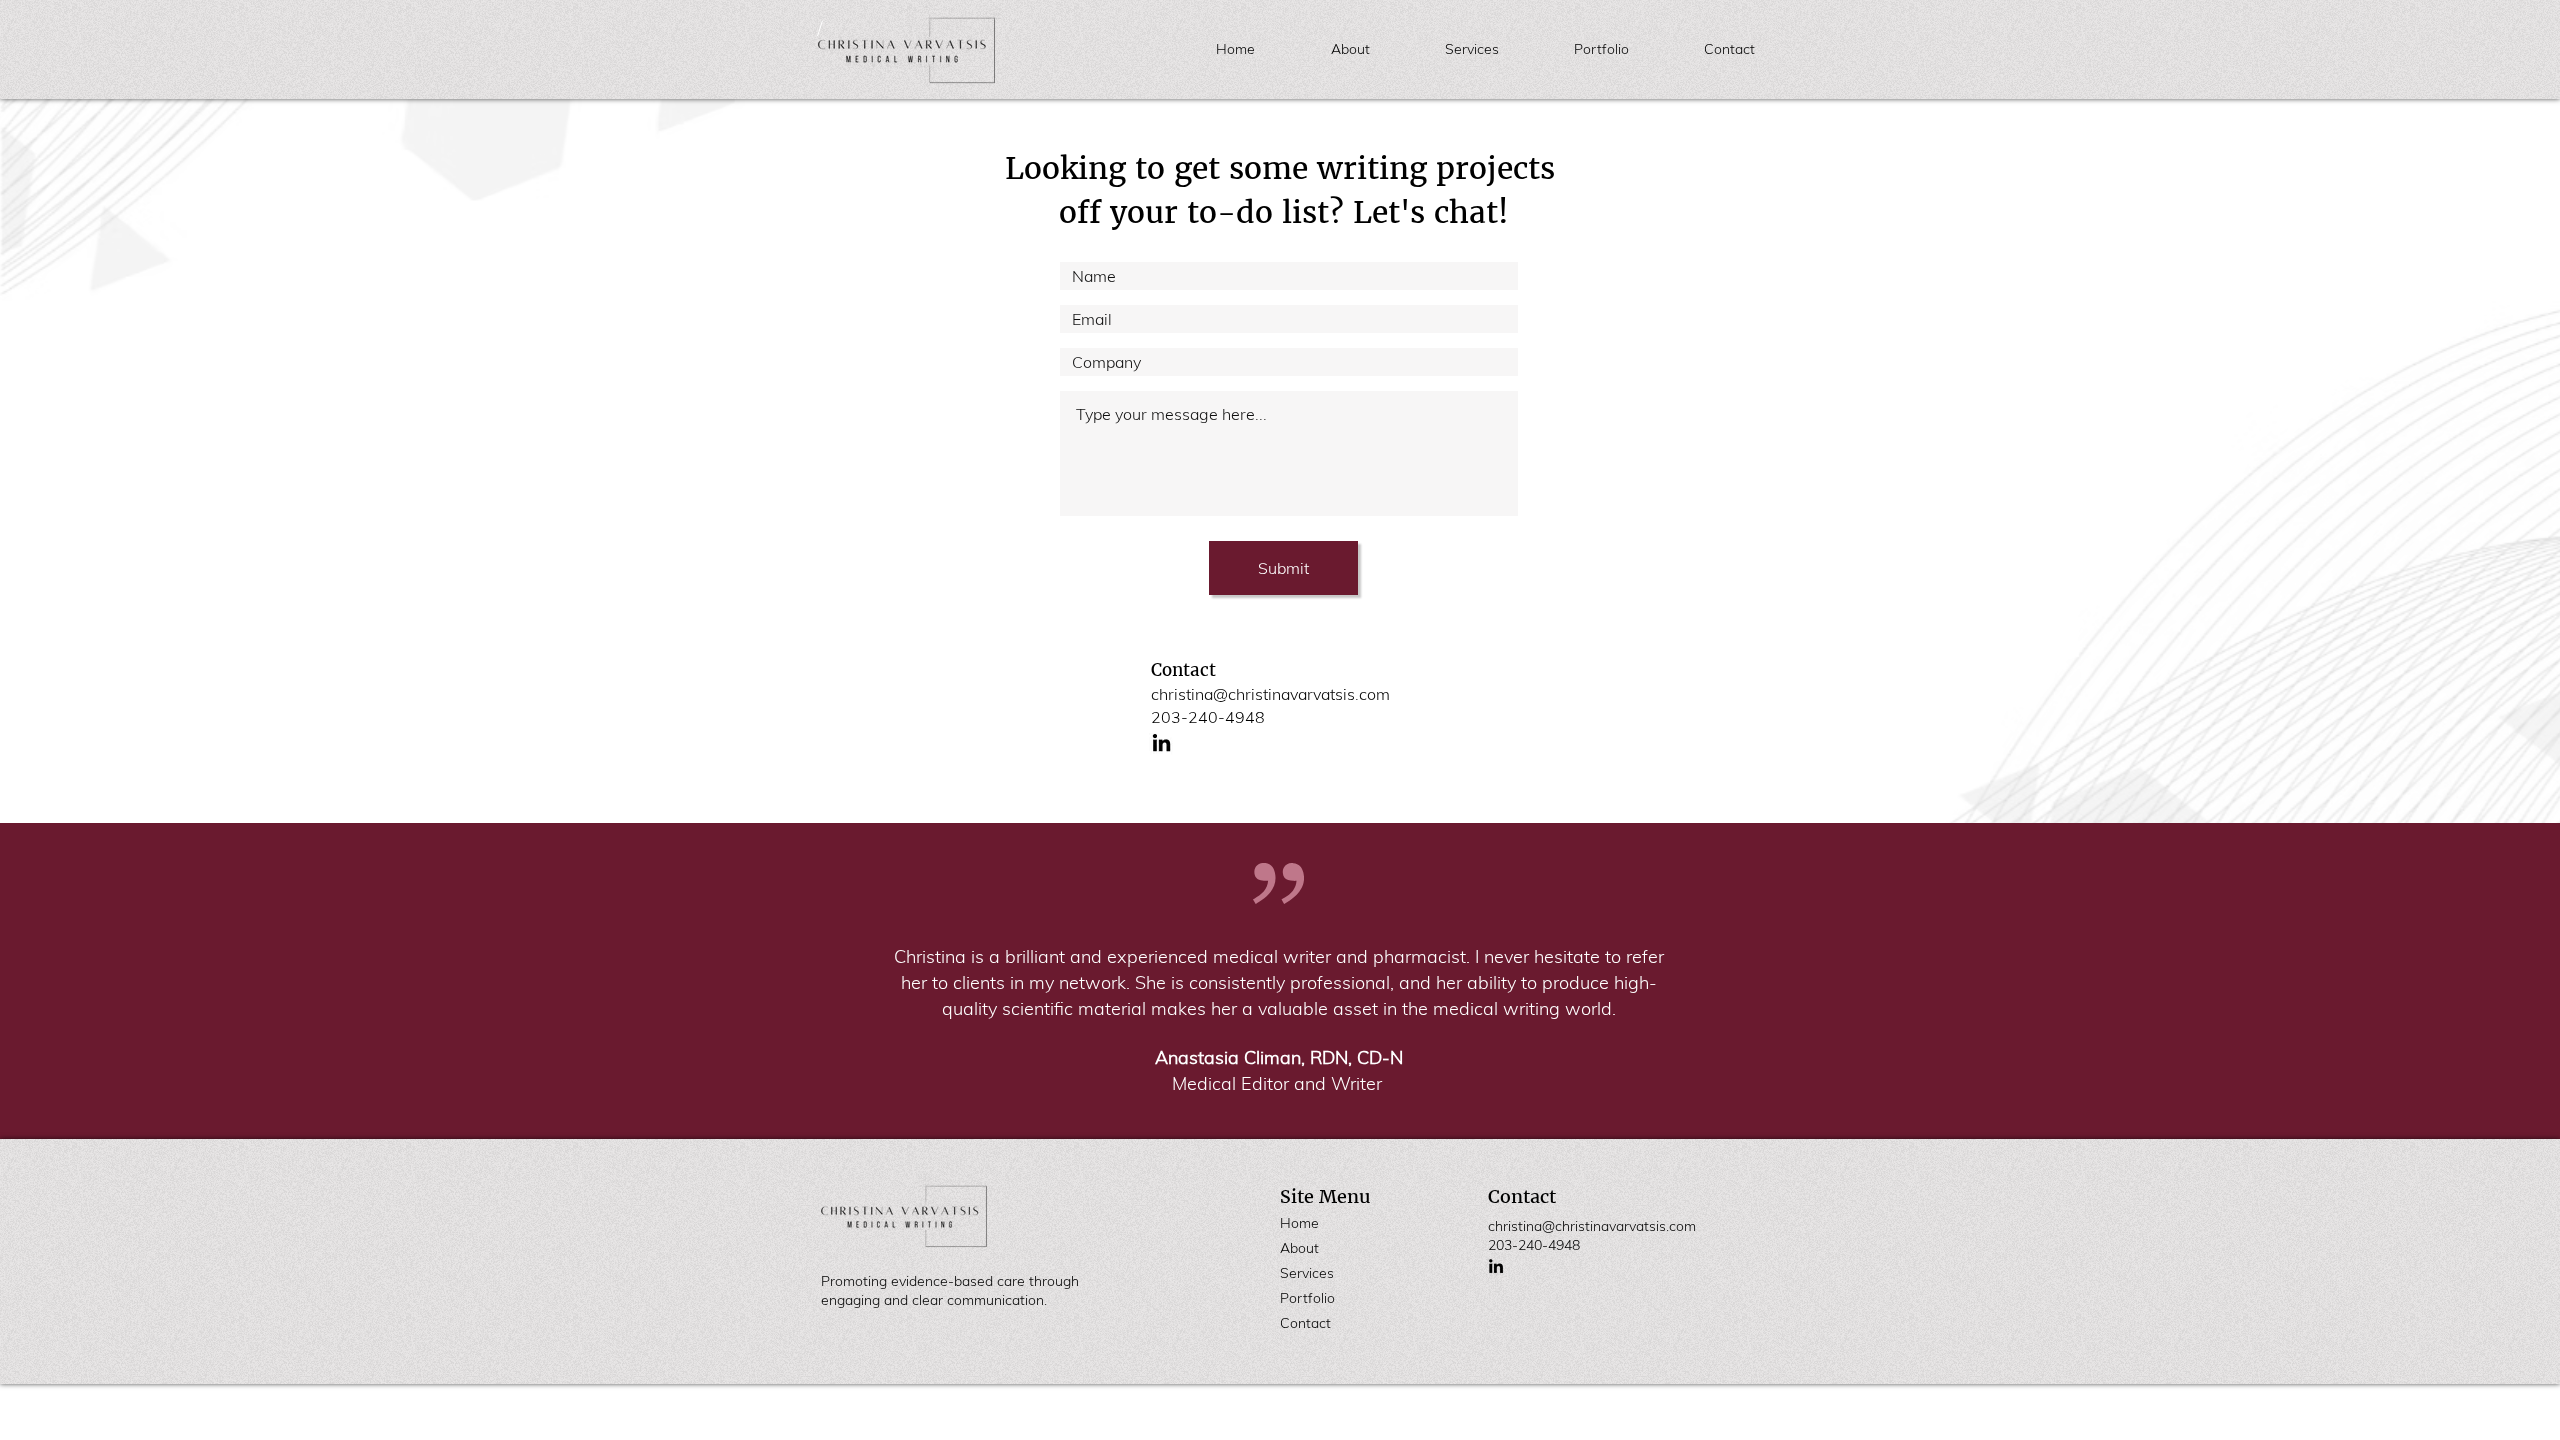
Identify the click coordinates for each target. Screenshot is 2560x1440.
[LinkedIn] (1161, 742)
